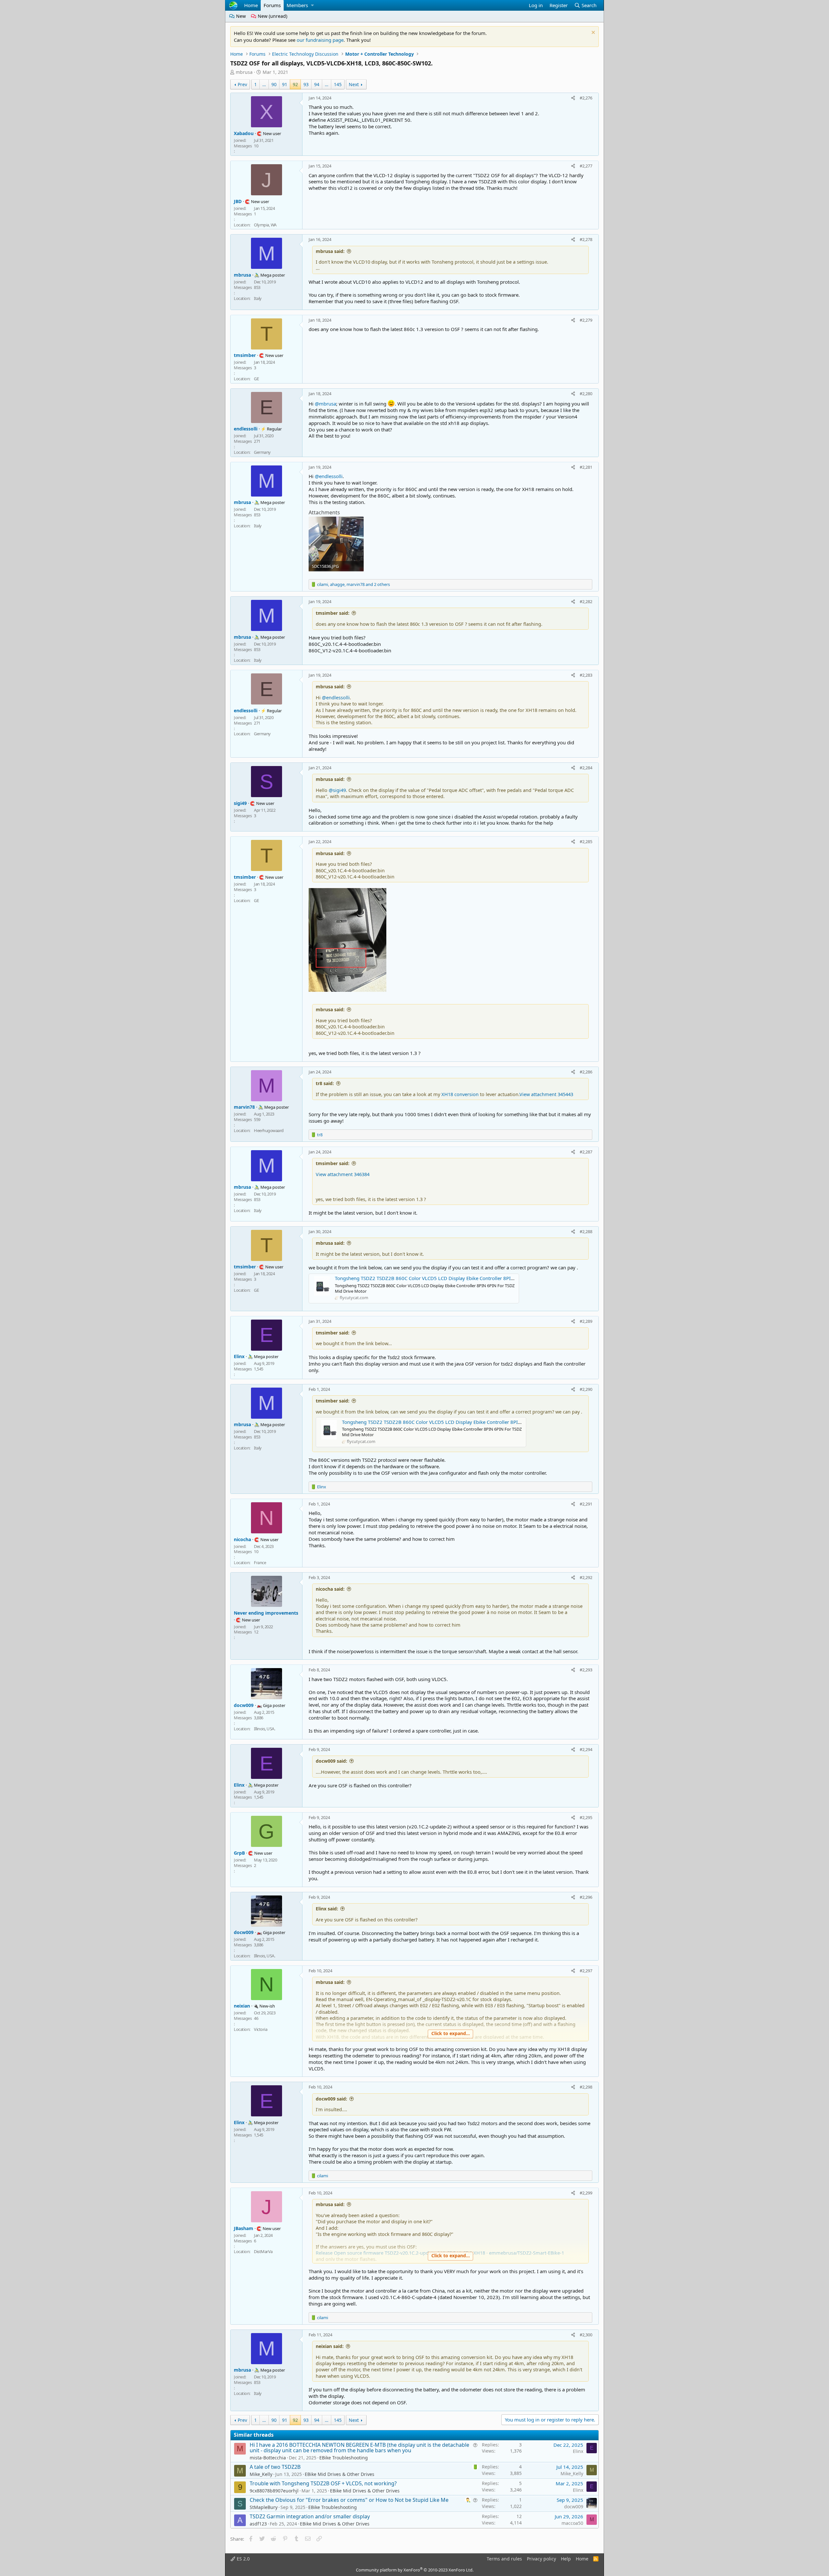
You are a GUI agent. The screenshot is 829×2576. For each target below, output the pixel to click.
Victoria (261, 2029)
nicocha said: (330, 1589)
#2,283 (586, 675)
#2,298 (586, 2087)
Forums (272, 5)
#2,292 (586, 1577)
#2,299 (586, 2193)
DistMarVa (263, 2251)
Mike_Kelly (261, 2474)
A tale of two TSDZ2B (275, 2467)
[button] (312, 5)
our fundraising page (320, 40)
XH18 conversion (460, 1094)
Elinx (578, 2451)
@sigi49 (337, 790)
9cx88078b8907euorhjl (274, 2491)
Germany (262, 452)
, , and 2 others (353, 584)
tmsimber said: (333, 613)
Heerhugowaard (269, 1130)
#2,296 (586, 1897)
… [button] (264, 84)
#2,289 (586, 1321)
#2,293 (586, 1670)
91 (285, 84)
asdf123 (258, 2524)
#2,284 (586, 768)
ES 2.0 (243, 2559)
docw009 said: (331, 1761)
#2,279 (586, 320)
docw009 (574, 2507)
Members (297, 5)
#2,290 (586, 1389)
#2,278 (586, 239)
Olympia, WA (265, 225)
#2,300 (586, 2335)
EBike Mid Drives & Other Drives (340, 2474)
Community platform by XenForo (415, 2570)
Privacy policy (541, 2559)
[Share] (573, 98)
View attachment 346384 (343, 1174)
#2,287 (586, 1152)
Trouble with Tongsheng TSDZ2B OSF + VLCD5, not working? (323, 2483)
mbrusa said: (330, 251)
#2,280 (586, 394)
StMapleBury (264, 2507)
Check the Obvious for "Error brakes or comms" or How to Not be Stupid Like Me (349, 2500)
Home (251, 5)
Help (566, 2559)
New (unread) (272, 16)
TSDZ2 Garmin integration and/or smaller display (310, 2516)
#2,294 (586, 1749)
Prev (242, 84)
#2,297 (586, 1971)
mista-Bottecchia (268, 2458)
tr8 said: (325, 1083)
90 (274, 84)
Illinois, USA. (264, 1729)
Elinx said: (327, 1909)
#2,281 (586, 467)
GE (256, 379)
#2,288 (586, 1231)
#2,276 (586, 98)
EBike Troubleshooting (344, 2458)
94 (317, 84)
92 (295, 84)
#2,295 (586, 1817)
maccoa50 (572, 2523)
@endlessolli (329, 476)
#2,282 (586, 601)
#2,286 (586, 1072)
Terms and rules (504, 2559)
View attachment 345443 (546, 1094)
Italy (258, 298)
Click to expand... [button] (451, 2033)
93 (306, 84)
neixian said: (330, 2346)
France (260, 1563)
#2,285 (586, 841)
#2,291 (586, 1504)
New (240, 16)
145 (338, 84)
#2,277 (586, 166)
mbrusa (244, 72)
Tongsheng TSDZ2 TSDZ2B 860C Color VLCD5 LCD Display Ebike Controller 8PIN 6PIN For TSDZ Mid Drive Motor (461, 1278)
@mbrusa (325, 404)
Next (354, 84)
